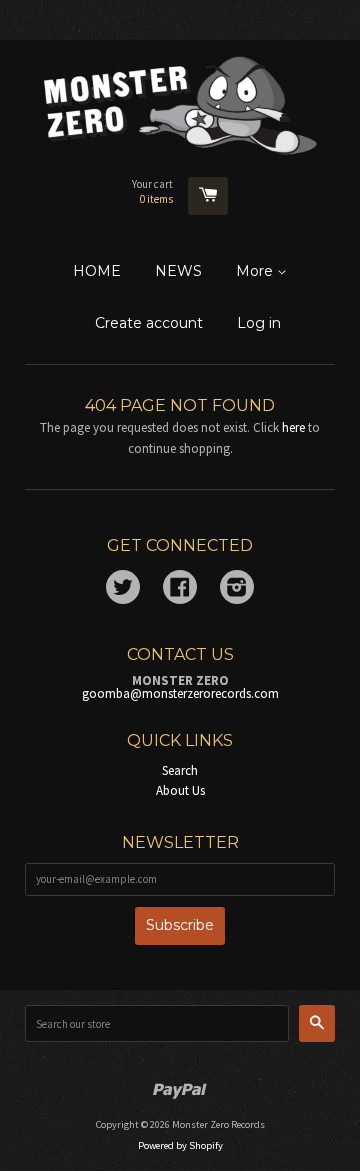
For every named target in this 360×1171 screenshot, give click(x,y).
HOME (97, 271)
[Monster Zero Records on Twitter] (123, 590)
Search (180, 770)
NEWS (178, 271)
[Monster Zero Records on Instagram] (237, 590)
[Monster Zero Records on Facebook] (180, 590)
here (293, 427)
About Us (180, 790)
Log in (259, 323)
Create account (149, 323)
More (256, 271)
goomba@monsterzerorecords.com (180, 693)
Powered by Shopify (180, 1145)
